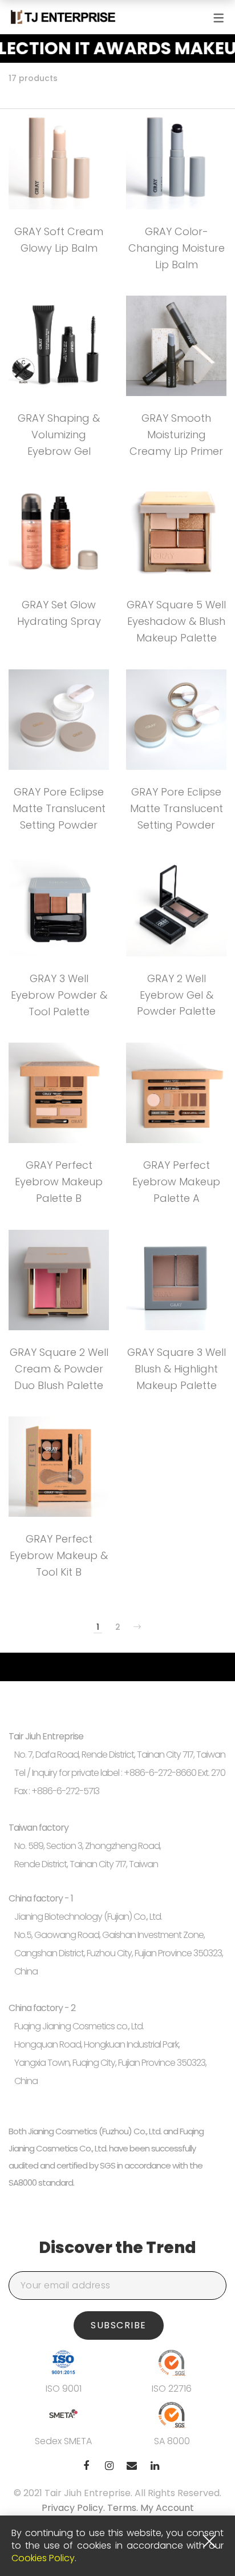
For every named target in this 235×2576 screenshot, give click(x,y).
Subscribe (119, 2325)
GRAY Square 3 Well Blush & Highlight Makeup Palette (177, 1369)
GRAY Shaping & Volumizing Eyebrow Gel (59, 435)
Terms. (124, 2508)
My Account (167, 2508)
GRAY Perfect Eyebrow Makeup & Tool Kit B (59, 1555)
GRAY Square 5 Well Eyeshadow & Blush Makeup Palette (176, 621)
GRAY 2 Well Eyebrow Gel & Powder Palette (176, 995)
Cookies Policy (43, 2558)
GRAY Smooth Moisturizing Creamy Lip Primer (176, 435)
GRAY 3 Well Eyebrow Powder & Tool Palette (59, 995)
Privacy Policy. (74, 2508)
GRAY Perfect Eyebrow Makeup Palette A (176, 1182)
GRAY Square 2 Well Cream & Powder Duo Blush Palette (59, 1369)
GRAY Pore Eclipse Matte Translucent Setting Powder (59, 808)
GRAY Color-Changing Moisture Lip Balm (177, 248)
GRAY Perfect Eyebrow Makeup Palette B (59, 1182)
